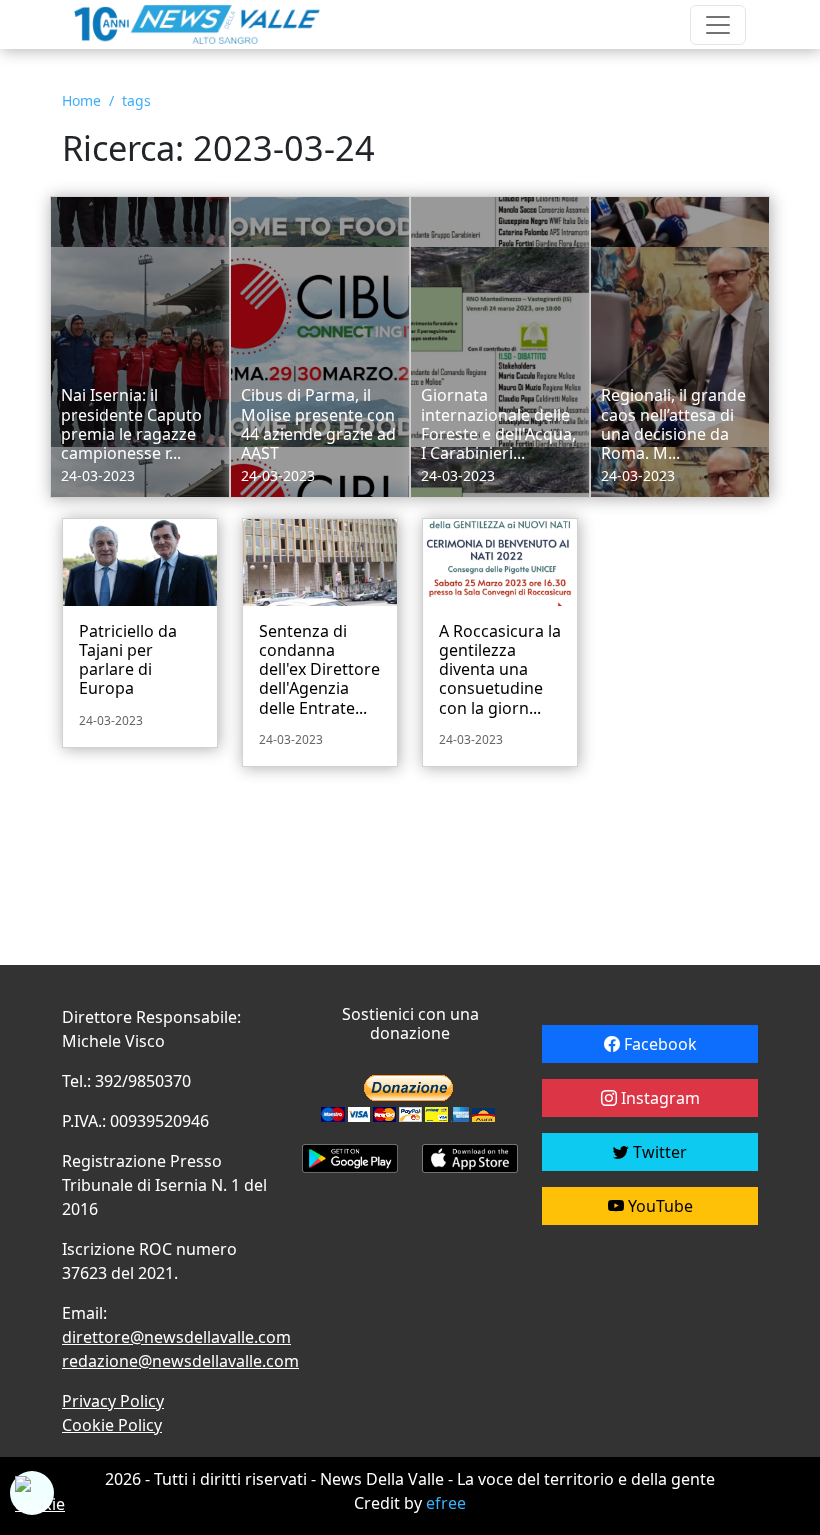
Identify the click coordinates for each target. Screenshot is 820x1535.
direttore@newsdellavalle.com (176, 1337)
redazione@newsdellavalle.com (180, 1361)
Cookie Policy (112, 1425)
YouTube (658, 1206)
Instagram (658, 1098)
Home (81, 100)
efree (446, 1503)
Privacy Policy (113, 1401)
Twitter (658, 1152)
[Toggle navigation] (718, 25)
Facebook (658, 1044)
